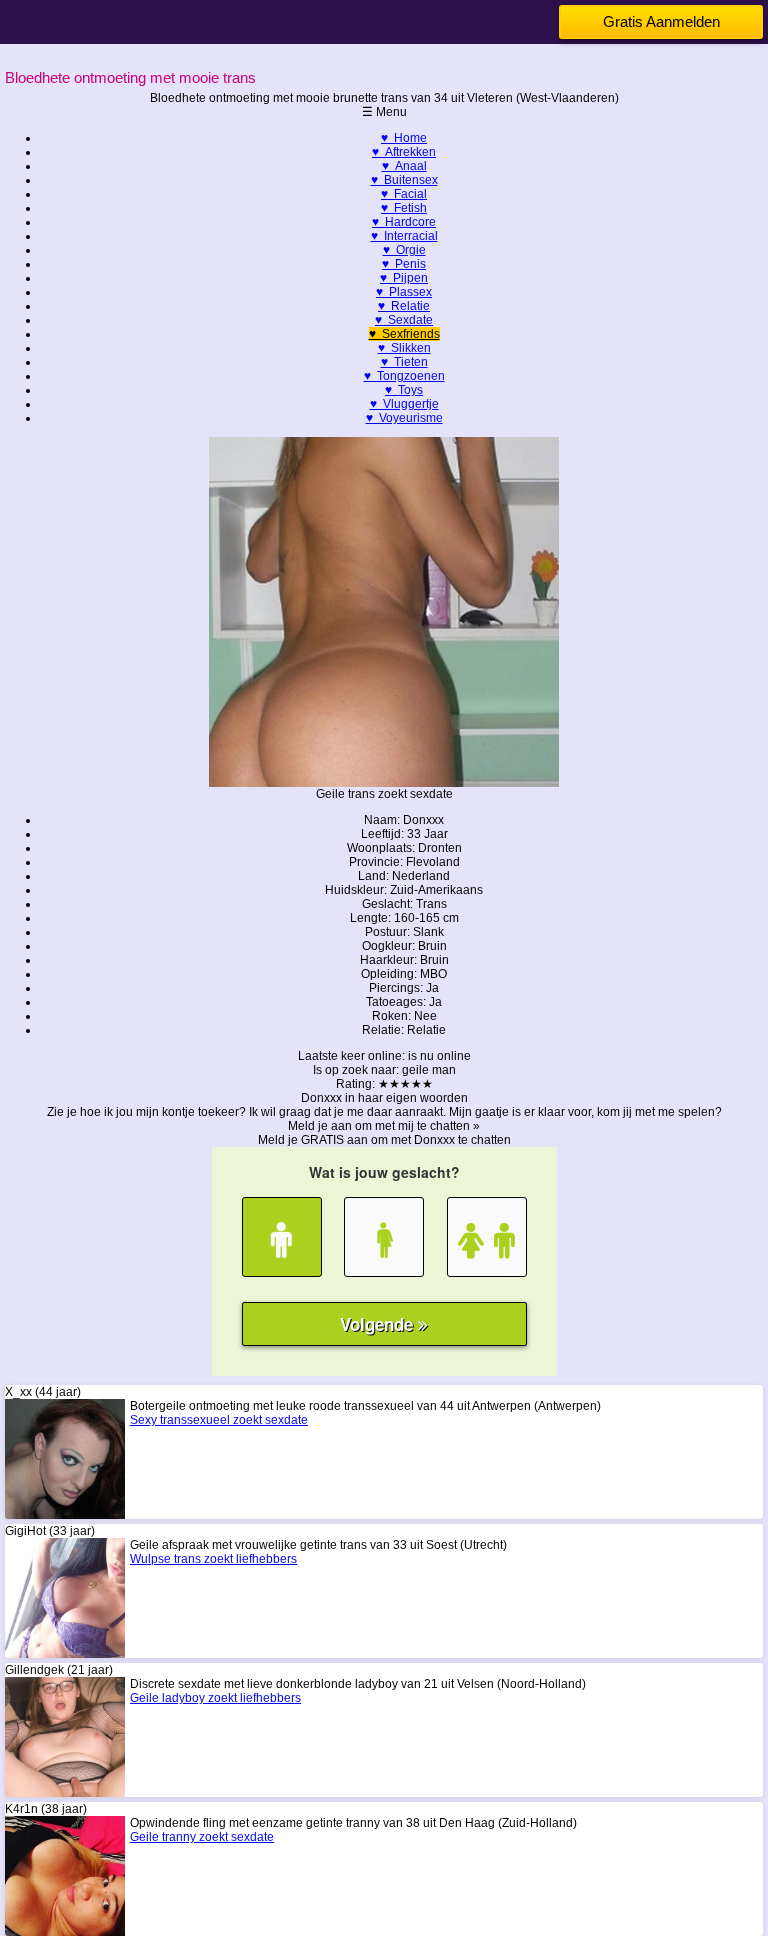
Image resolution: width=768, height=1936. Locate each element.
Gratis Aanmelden (661, 21)
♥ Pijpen (404, 278)
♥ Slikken (404, 348)
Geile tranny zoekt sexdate (202, 1837)
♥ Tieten (404, 362)
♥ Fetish (404, 208)
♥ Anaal (404, 166)
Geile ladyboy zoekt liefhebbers (215, 1698)
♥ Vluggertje (404, 404)
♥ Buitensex (404, 180)
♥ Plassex (404, 292)
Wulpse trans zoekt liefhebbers (213, 1559)
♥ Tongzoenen (404, 376)
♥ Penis (404, 264)
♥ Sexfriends (404, 334)
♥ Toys (404, 390)
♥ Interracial (404, 236)
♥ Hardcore (404, 222)
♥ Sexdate (404, 320)
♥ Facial (404, 194)
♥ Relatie (404, 306)
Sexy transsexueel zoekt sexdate (219, 1420)
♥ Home (404, 138)
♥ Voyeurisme (404, 418)
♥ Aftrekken (404, 152)
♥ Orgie (404, 250)
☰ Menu (384, 112)
